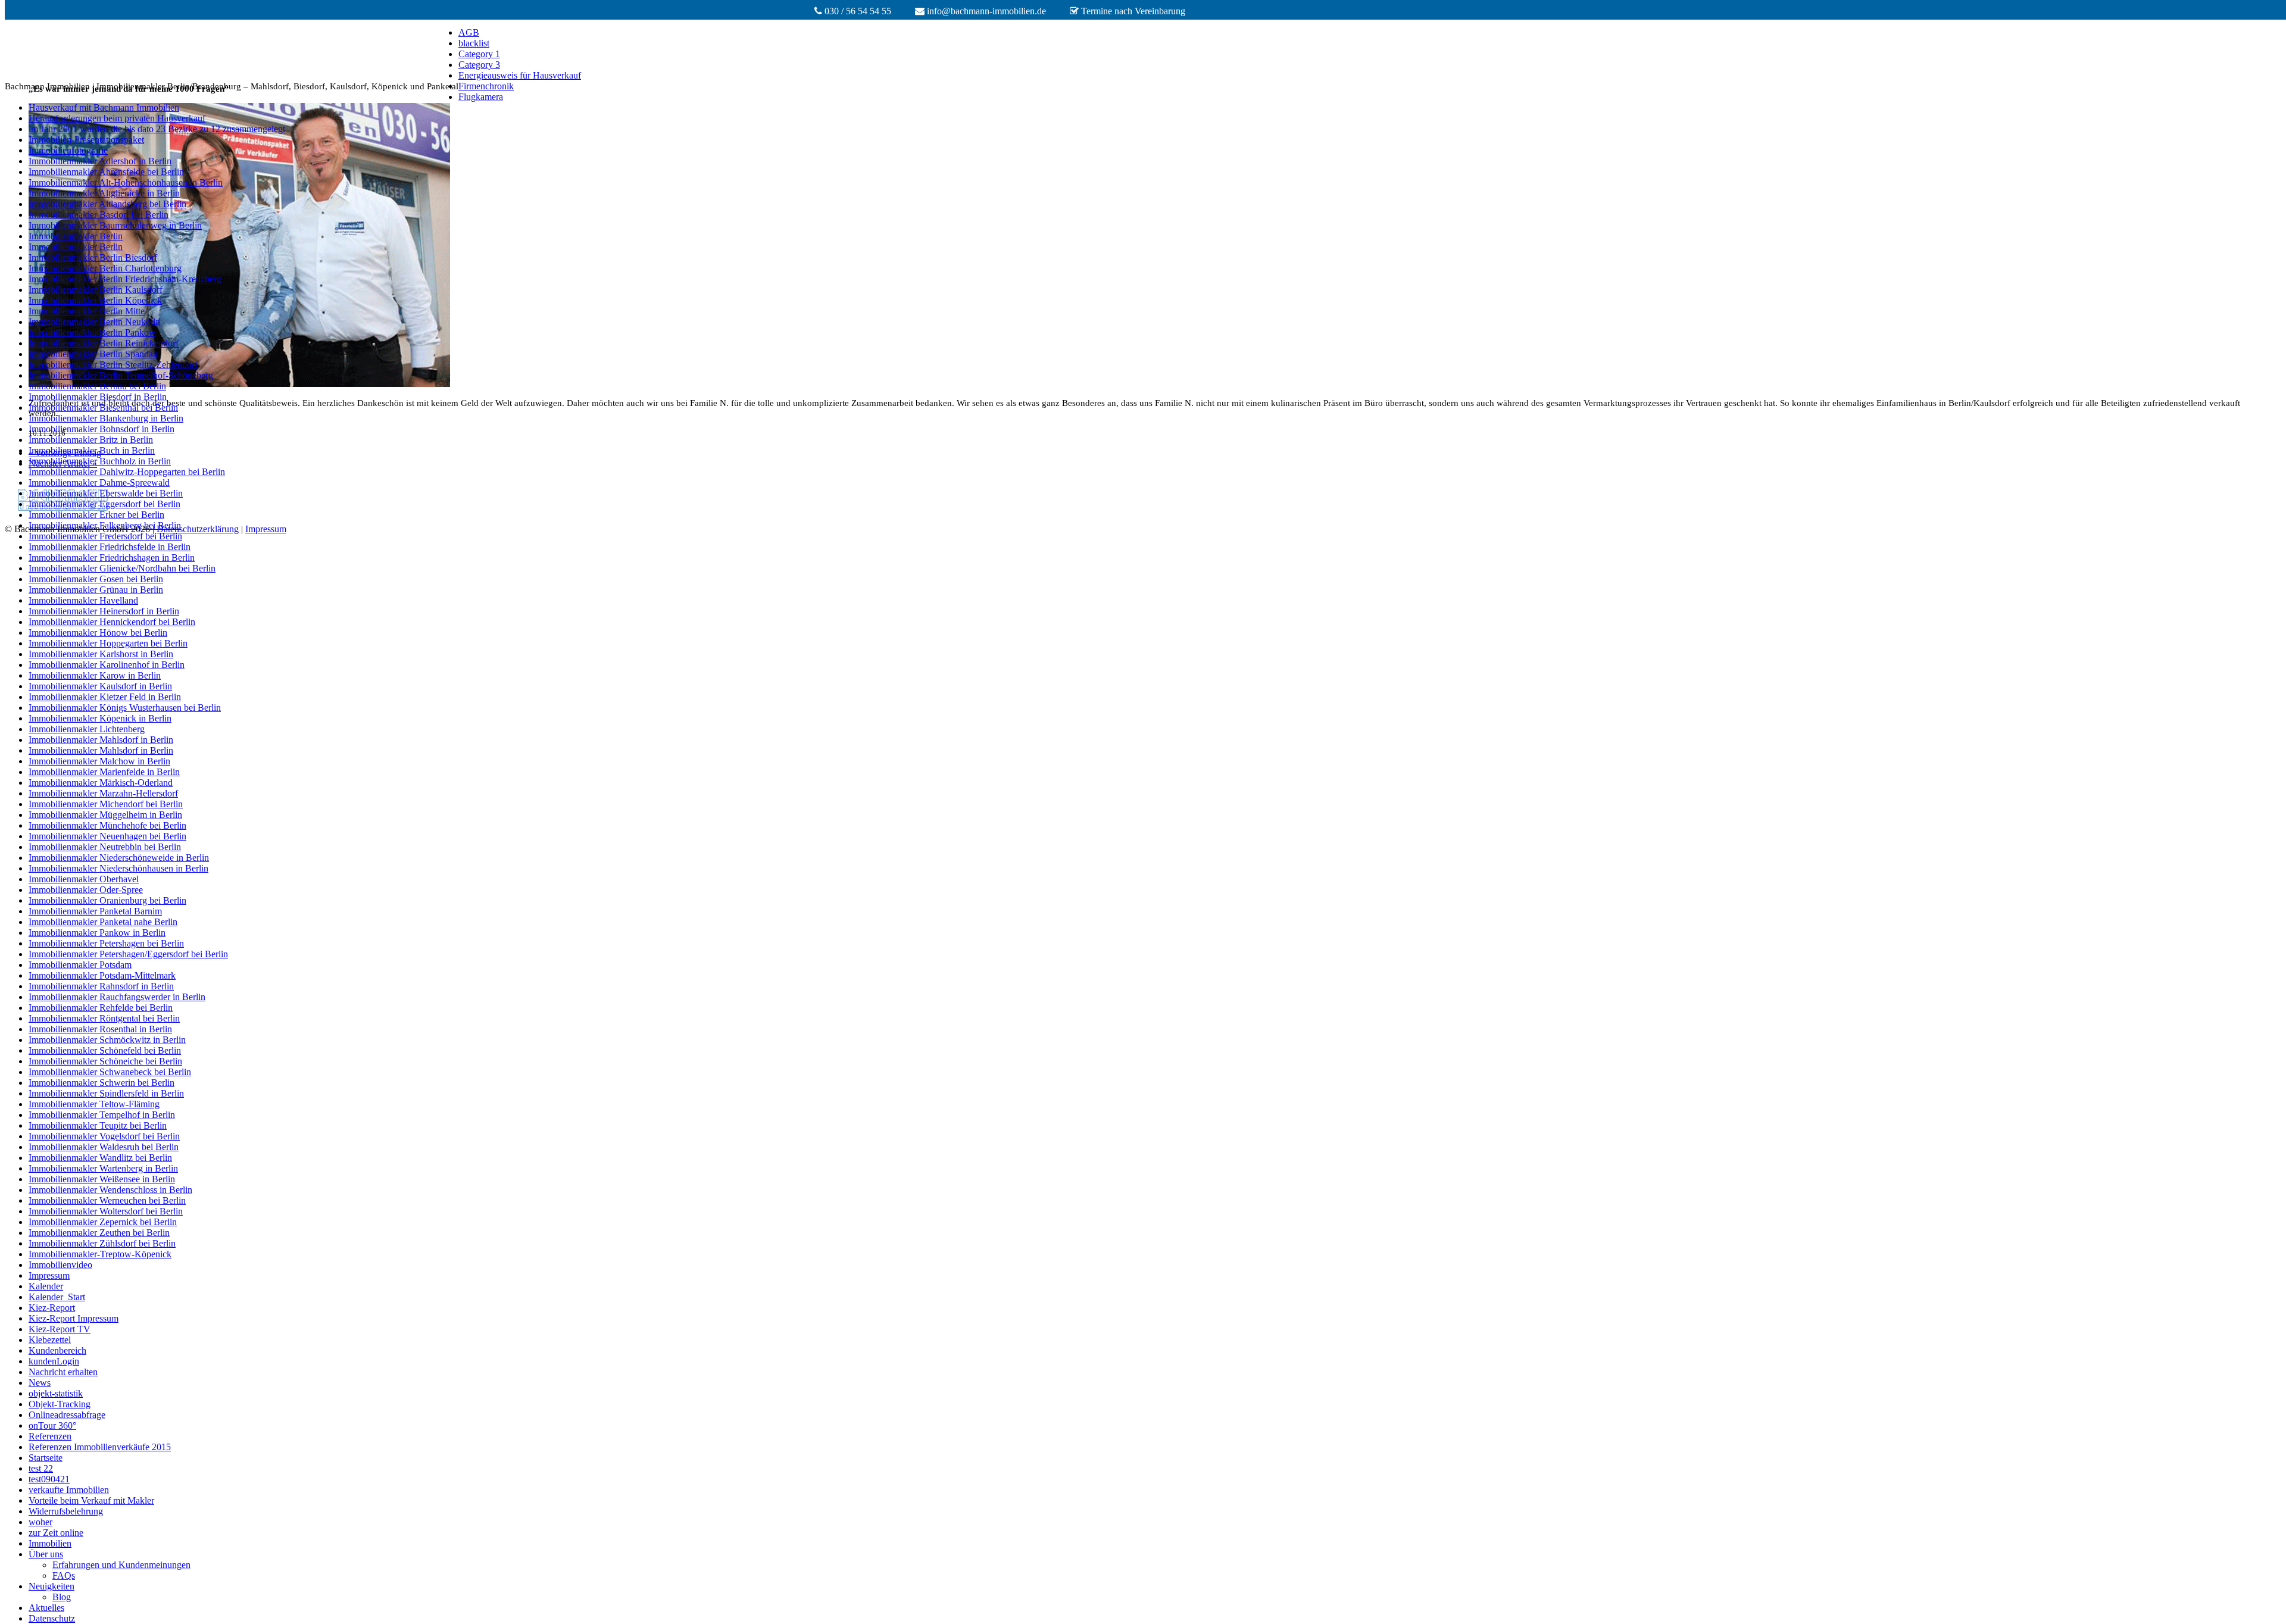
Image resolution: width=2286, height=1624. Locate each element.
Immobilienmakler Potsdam (80, 965)
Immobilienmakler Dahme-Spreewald (99, 482)
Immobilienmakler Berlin (76, 236)
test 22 (41, 1468)
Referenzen (50, 1436)
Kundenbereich (57, 1350)
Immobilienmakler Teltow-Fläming (94, 1104)
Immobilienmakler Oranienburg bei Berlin (107, 900)
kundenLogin (54, 1361)
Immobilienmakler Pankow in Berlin (97, 933)
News (40, 1383)
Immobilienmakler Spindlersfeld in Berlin (106, 1093)
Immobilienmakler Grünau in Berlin (96, 590)
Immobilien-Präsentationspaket (86, 140)
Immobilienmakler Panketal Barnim (95, 911)
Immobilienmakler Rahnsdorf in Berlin (101, 986)
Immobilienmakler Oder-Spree (86, 890)
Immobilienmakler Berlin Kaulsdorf (96, 290)
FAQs (64, 1575)
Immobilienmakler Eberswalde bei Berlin (106, 493)
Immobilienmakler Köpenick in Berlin (100, 718)
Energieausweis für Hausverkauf (520, 75)
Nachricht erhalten (63, 1372)
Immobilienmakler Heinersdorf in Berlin (104, 611)
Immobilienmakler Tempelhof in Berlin (102, 1115)
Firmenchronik (486, 86)
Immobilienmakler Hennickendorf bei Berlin (112, 622)
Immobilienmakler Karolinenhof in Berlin (107, 665)
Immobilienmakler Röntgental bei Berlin (104, 1018)
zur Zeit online (56, 1533)
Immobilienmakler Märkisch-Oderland (101, 783)
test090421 (49, 1479)
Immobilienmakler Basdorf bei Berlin (99, 215)
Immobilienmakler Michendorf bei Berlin (106, 804)
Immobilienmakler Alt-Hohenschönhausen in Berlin (126, 182)
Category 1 (479, 54)
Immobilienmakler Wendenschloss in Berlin (110, 1190)
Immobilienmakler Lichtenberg (87, 729)
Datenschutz (52, 1618)
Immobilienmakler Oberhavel (84, 879)
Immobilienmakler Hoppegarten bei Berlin (108, 643)
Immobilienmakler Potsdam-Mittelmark (102, 975)
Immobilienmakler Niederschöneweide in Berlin (119, 858)
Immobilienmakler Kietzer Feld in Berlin (105, 697)
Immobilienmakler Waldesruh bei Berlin (104, 1147)
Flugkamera (481, 97)
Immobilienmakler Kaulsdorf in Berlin (100, 686)
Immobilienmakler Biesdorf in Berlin (98, 397)
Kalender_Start (57, 1297)
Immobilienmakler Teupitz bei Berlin (98, 1125)
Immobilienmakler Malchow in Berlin (99, 761)
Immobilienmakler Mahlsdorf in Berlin (101, 740)
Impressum (49, 1275)
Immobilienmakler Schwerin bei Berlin (102, 1083)
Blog (62, 1597)
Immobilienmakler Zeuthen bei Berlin (99, 1233)
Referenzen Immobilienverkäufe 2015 (100, 1447)
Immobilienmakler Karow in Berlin (95, 675)
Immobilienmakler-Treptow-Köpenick (100, 1254)
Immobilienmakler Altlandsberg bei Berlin (107, 204)
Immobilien (50, 1543)
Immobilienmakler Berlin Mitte (87, 311)
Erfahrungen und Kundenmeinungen (121, 1565)
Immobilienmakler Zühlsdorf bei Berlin (102, 1243)
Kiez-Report (52, 1308)
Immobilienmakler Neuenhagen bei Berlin (107, 836)
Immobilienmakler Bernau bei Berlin (97, 386)
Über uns (46, 1554)
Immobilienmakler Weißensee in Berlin (102, 1179)
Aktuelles (46, 1608)
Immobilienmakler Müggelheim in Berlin (105, 815)
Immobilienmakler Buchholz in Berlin (100, 461)
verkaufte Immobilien (69, 1490)
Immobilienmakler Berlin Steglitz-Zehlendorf (113, 365)
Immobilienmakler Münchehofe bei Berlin (107, 825)
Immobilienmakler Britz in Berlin (91, 440)
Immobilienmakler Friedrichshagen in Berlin (112, 558)
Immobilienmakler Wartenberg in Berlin (103, 1168)
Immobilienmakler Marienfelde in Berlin (104, 772)
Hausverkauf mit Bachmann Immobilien (104, 107)
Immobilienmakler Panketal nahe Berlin (103, 922)
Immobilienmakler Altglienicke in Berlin (104, 193)
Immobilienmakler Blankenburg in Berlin (106, 418)
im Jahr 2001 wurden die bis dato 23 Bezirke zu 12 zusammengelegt (157, 129)
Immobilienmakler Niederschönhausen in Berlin (118, 868)
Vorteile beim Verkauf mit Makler (91, 1500)
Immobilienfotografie (68, 150)
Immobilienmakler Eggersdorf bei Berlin (104, 504)
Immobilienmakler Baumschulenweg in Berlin (115, 225)
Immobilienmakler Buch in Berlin (92, 450)
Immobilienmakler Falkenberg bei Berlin (105, 525)
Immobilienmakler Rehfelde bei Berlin (101, 1008)
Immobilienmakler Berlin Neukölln (94, 322)
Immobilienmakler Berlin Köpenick (95, 300)
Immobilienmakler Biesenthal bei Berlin (103, 407)
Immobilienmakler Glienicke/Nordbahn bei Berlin (122, 568)
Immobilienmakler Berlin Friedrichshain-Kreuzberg (125, 279)
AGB (469, 32)
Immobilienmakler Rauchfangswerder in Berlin (117, 997)
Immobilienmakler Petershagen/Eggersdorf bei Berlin (128, 954)
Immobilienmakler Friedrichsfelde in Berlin (110, 547)
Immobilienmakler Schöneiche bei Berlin (105, 1061)
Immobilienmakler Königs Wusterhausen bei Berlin (125, 708)
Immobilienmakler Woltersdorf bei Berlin (106, 1211)
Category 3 (479, 65)
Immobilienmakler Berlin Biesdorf (93, 257)
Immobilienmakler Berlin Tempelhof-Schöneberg (121, 375)
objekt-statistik (56, 1393)
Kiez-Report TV (60, 1329)
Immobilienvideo (60, 1265)
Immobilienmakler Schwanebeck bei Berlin (110, 1072)
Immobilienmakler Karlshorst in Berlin (101, 654)
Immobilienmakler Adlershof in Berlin (100, 161)
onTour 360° (52, 1425)
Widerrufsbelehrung (66, 1511)
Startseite (46, 1458)
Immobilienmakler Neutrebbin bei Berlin (105, 847)
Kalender (46, 1286)
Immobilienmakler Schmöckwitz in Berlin (107, 1040)
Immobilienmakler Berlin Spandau (93, 354)
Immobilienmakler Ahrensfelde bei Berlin (106, 172)
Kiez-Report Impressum (74, 1318)
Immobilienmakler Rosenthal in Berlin (100, 1029)
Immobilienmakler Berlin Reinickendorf (104, 343)
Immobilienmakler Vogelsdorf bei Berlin (104, 1136)
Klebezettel (50, 1340)
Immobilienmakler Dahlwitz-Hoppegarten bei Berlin (127, 472)
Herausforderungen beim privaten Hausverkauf (117, 118)
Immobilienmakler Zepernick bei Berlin (103, 1222)
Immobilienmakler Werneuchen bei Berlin (107, 1200)
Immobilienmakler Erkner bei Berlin (96, 515)
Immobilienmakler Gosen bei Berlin (96, 579)
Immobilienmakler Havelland (83, 600)
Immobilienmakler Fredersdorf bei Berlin (105, 536)
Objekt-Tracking (60, 1404)
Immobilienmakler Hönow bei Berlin (98, 633)
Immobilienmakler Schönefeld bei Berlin (105, 1050)
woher (40, 1522)
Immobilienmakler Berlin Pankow (92, 332)
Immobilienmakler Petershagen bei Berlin (106, 943)
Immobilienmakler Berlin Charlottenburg (105, 268)
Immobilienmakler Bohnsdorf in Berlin (102, 429)
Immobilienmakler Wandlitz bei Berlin (100, 1158)
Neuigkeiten (51, 1586)
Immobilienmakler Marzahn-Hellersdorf (103, 793)
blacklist (474, 43)
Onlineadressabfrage (67, 1415)
